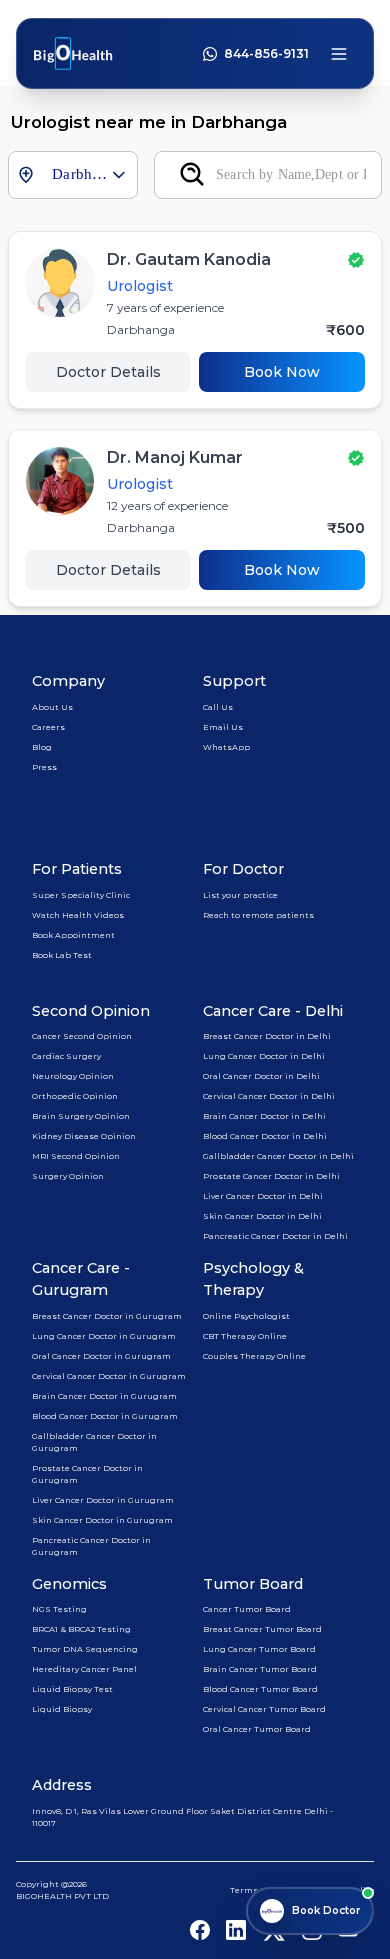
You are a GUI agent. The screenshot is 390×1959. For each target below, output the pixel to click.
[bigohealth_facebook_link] (200, 1930)
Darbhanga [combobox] (81, 174)
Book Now (282, 372)
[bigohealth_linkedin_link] (236, 1930)
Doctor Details (108, 372)
